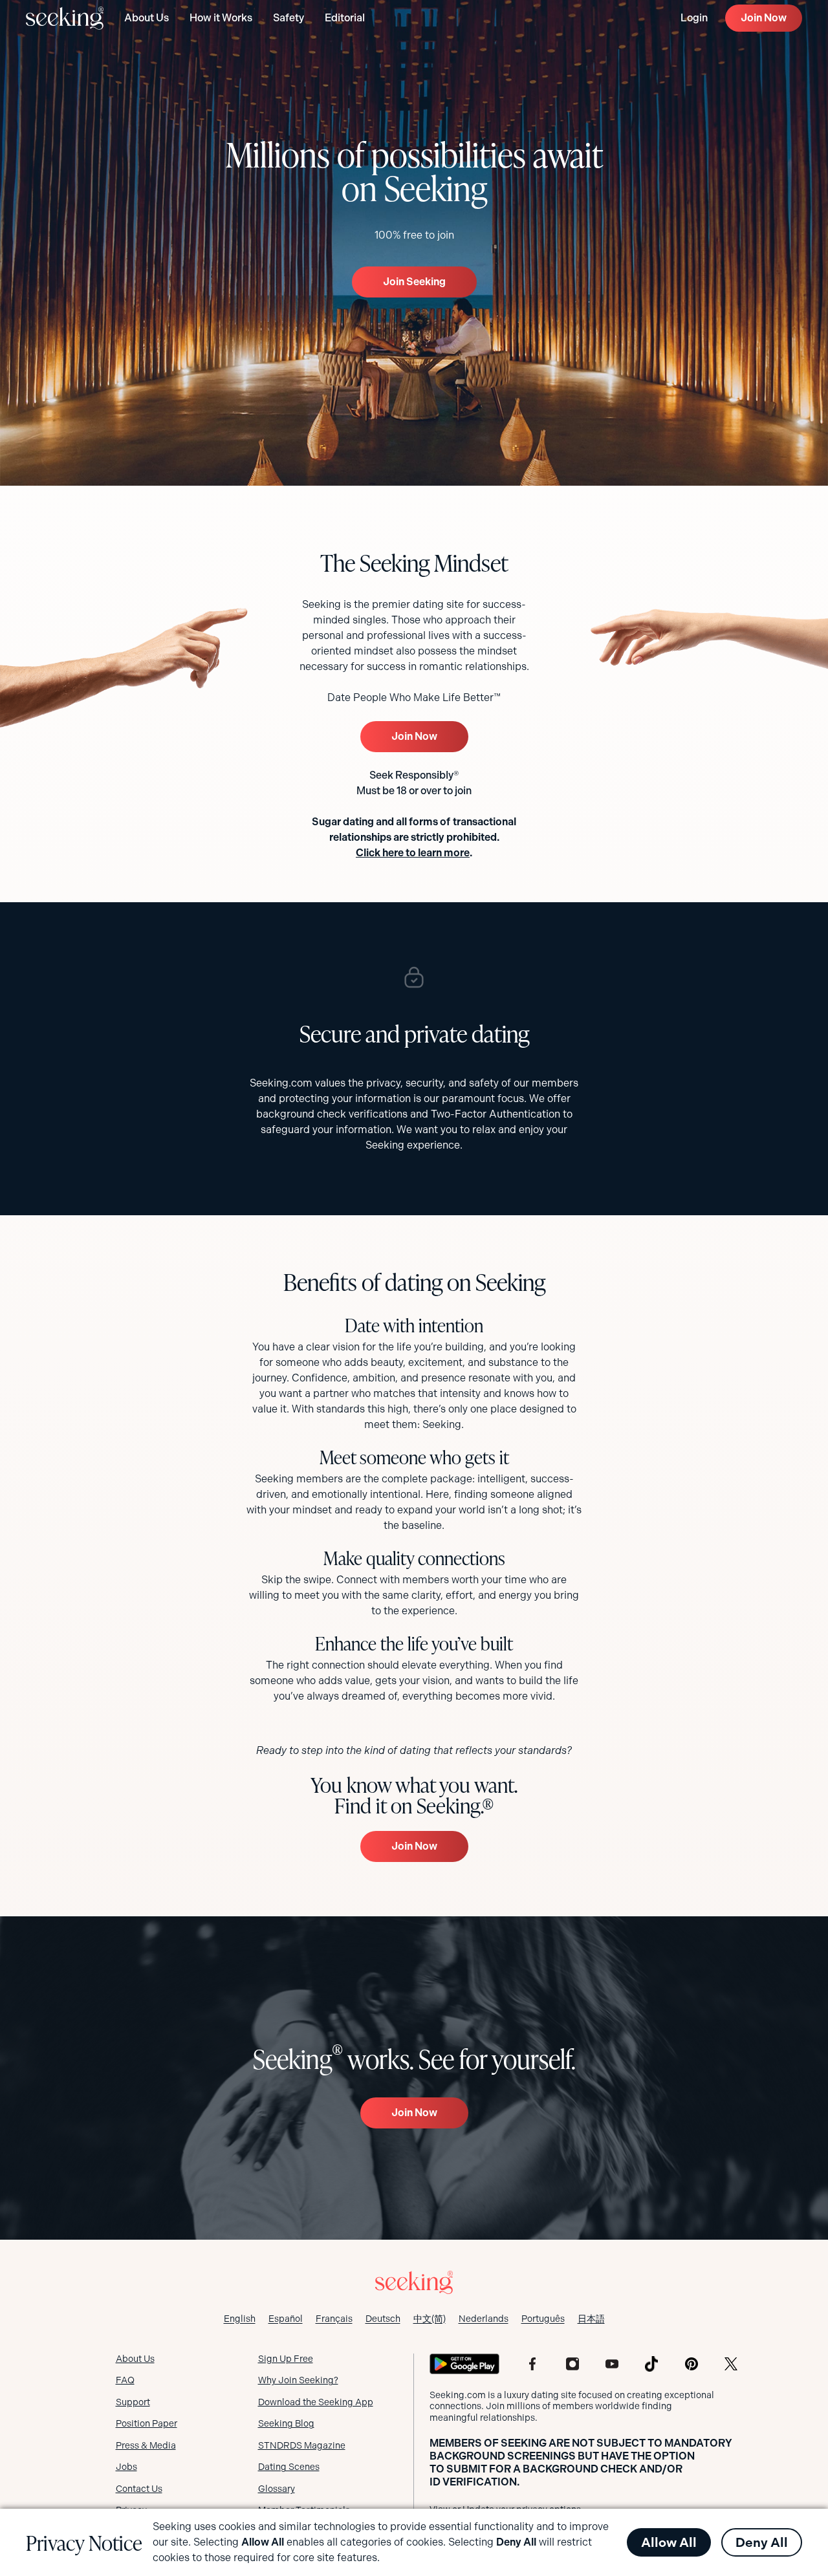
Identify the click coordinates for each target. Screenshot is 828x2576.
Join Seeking (414, 282)
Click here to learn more (413, 853)
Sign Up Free (286, 2359)
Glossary (277, 2489)
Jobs (126, 2467)
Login (694, 18)
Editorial (345, 18)
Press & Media (146, 2445)
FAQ (125, 2380)
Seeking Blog (286, 2423)
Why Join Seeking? (298, 2380)
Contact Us (139, 2489)
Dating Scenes (289, 2467)
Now (764, 18)
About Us (147, 18)
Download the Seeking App (316, 2402)
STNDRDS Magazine (302, 2445)
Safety (289, 18)
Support (133, 2402)
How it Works (221, 18)
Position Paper (147, 2423)
